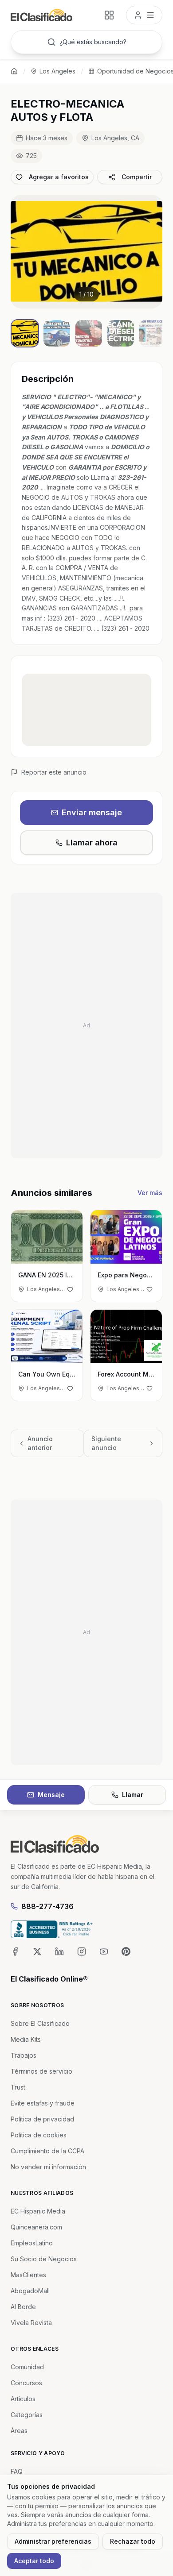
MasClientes (28, 2275)
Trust (18, 2087)
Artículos (23, 2399)
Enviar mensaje (92, 812)
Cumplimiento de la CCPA (47, 2151)
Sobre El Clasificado (40, 2023)
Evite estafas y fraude (43, 2103)
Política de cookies (39, 2135)
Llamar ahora (92, 843)
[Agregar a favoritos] (70, 1289)
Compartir (137, 177)
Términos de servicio (41, 2071)
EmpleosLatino (32, 2243)
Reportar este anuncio (54, 772)
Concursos (26, 2383)
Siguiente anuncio (106, 1443)
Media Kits (26, 2039)
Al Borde (23, 2307)
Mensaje (51, 1795)
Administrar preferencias (53, 2541)
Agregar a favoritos (59, 177)
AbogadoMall (30, 2291)
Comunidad (27, 2367)
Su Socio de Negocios (44, 2259)
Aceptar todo (34, 2561)
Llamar (133, 1795)
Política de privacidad (42, 2119)
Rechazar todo (133, 2541)
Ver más (150, 1193)
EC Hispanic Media (38, 2211)
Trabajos (24, 2055)
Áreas (19, 2431)
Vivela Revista (31, 2323)
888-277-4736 (47, 1906)
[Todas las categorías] (109, 15)
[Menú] (144, 15)
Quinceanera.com (36, 2227)
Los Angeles (57, 71)
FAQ (17, 2471)
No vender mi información (48, 2167)
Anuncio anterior (40, 1443)
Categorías (27, 2415)
